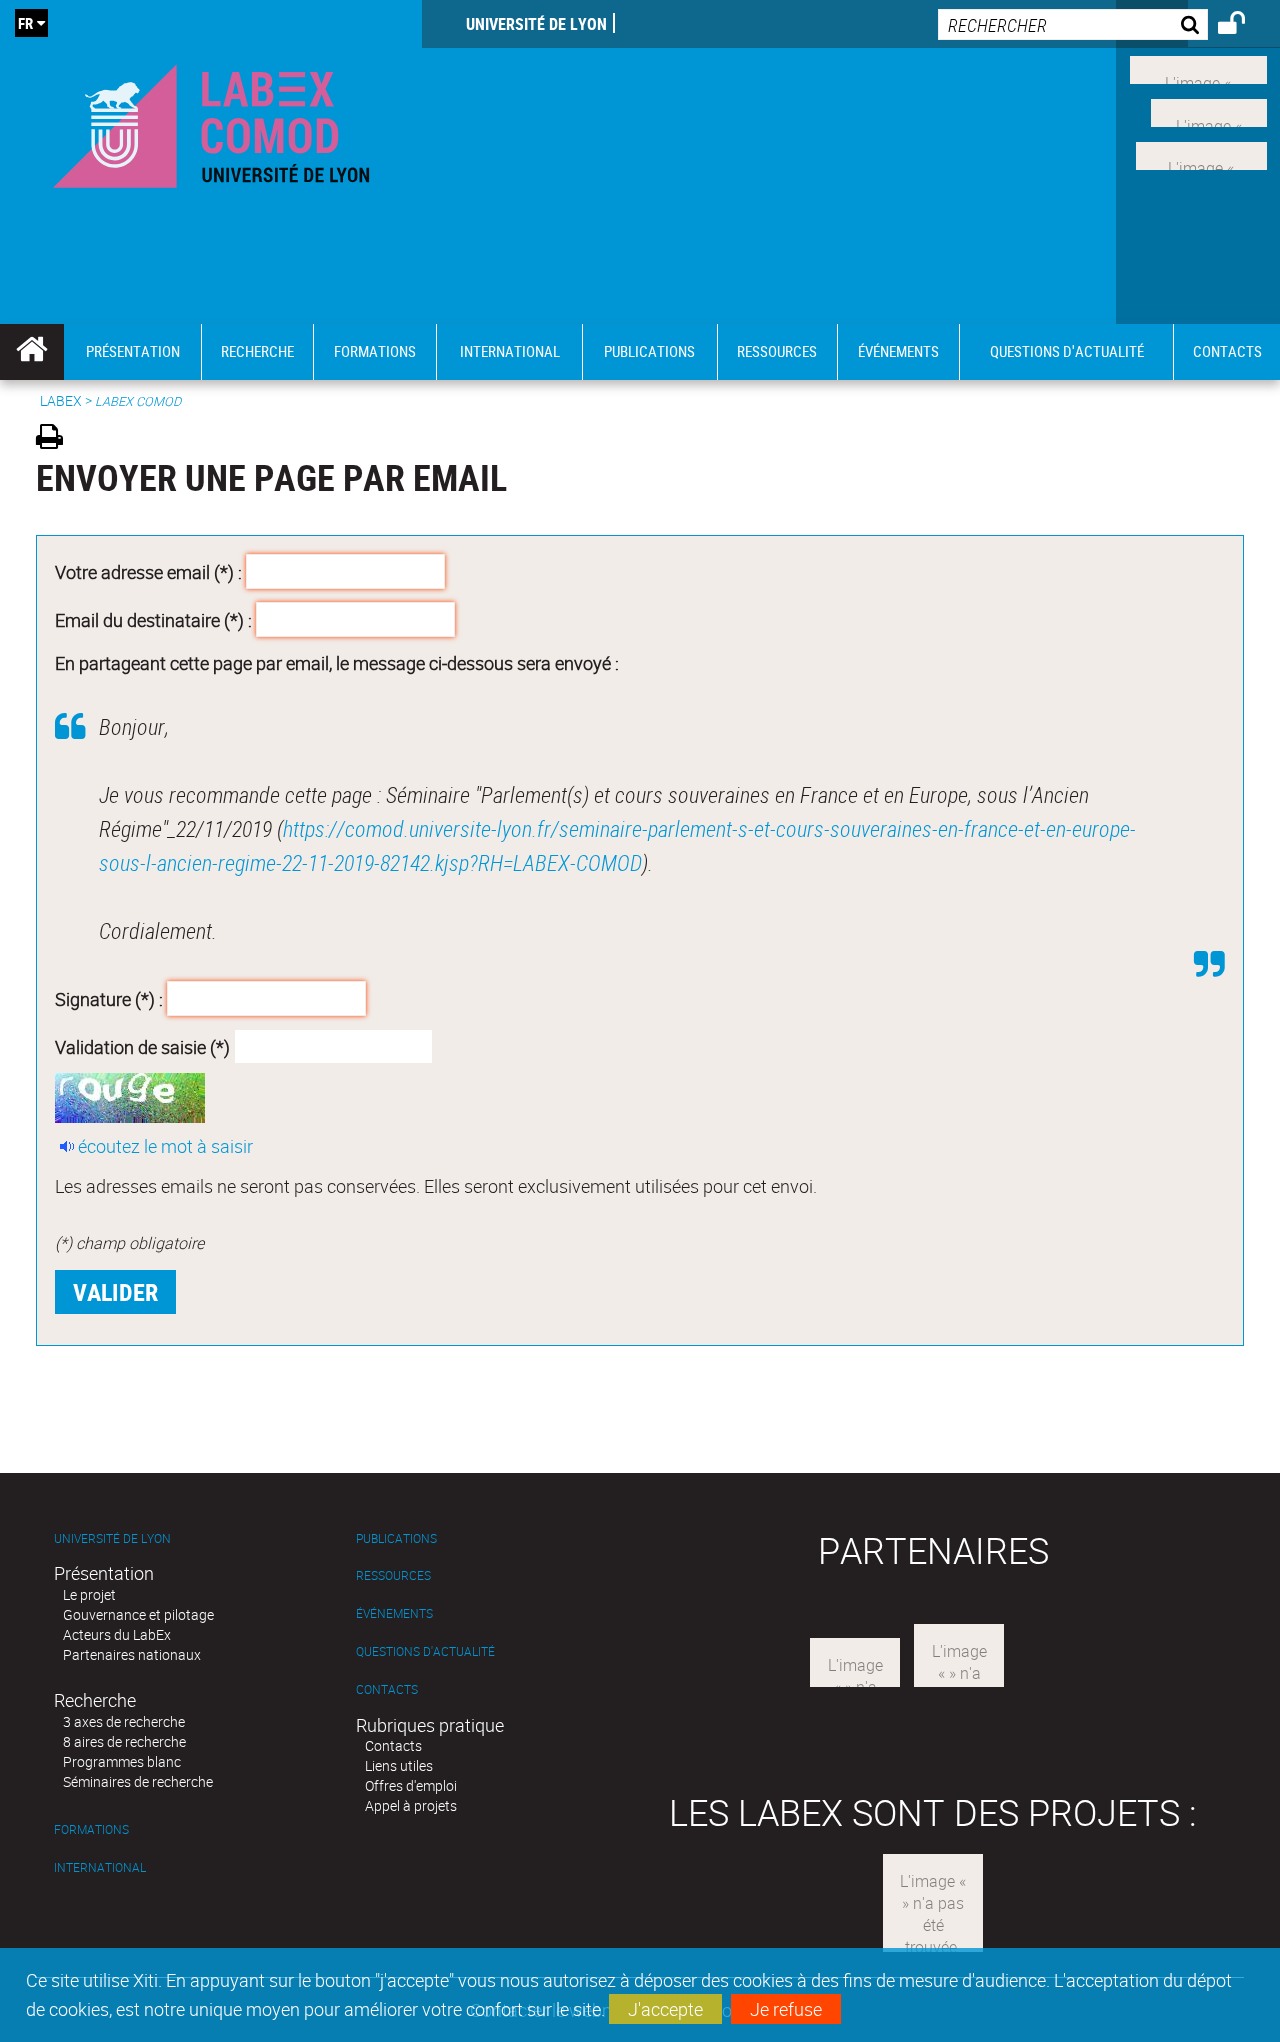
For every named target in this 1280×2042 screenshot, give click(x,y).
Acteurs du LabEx (117, 1634)
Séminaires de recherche (138, 1781)
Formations (91, 1829)
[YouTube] (1201, 153)
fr (25, 23)
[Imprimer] (56, 439)
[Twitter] (1209, 111)
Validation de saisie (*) (142, 1046)
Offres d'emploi (411, 1785)
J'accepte (665, 2009)
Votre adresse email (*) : (148, 572)
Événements (394, 1613)
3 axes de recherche (124, 1721)
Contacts (387, 1689)
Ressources (393, 1575)
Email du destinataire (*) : (153, 619)
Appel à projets (411, 1805)
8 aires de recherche (124, 1741)
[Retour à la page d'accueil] (211, 121)
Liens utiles (399, 1765)
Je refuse (786, 2009)
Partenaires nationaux (132, 1654)
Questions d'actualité (425, 1651)
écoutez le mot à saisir (165, 1146)
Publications (396, 1538)
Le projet (89, 1594)
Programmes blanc (122, 1761)
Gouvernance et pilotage (138, 1614)
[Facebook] (1198, 68)
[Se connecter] (1244, 26)
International (100, 1867)
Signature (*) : (109, 999)
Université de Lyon (536, 24)
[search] (1073, 24)
